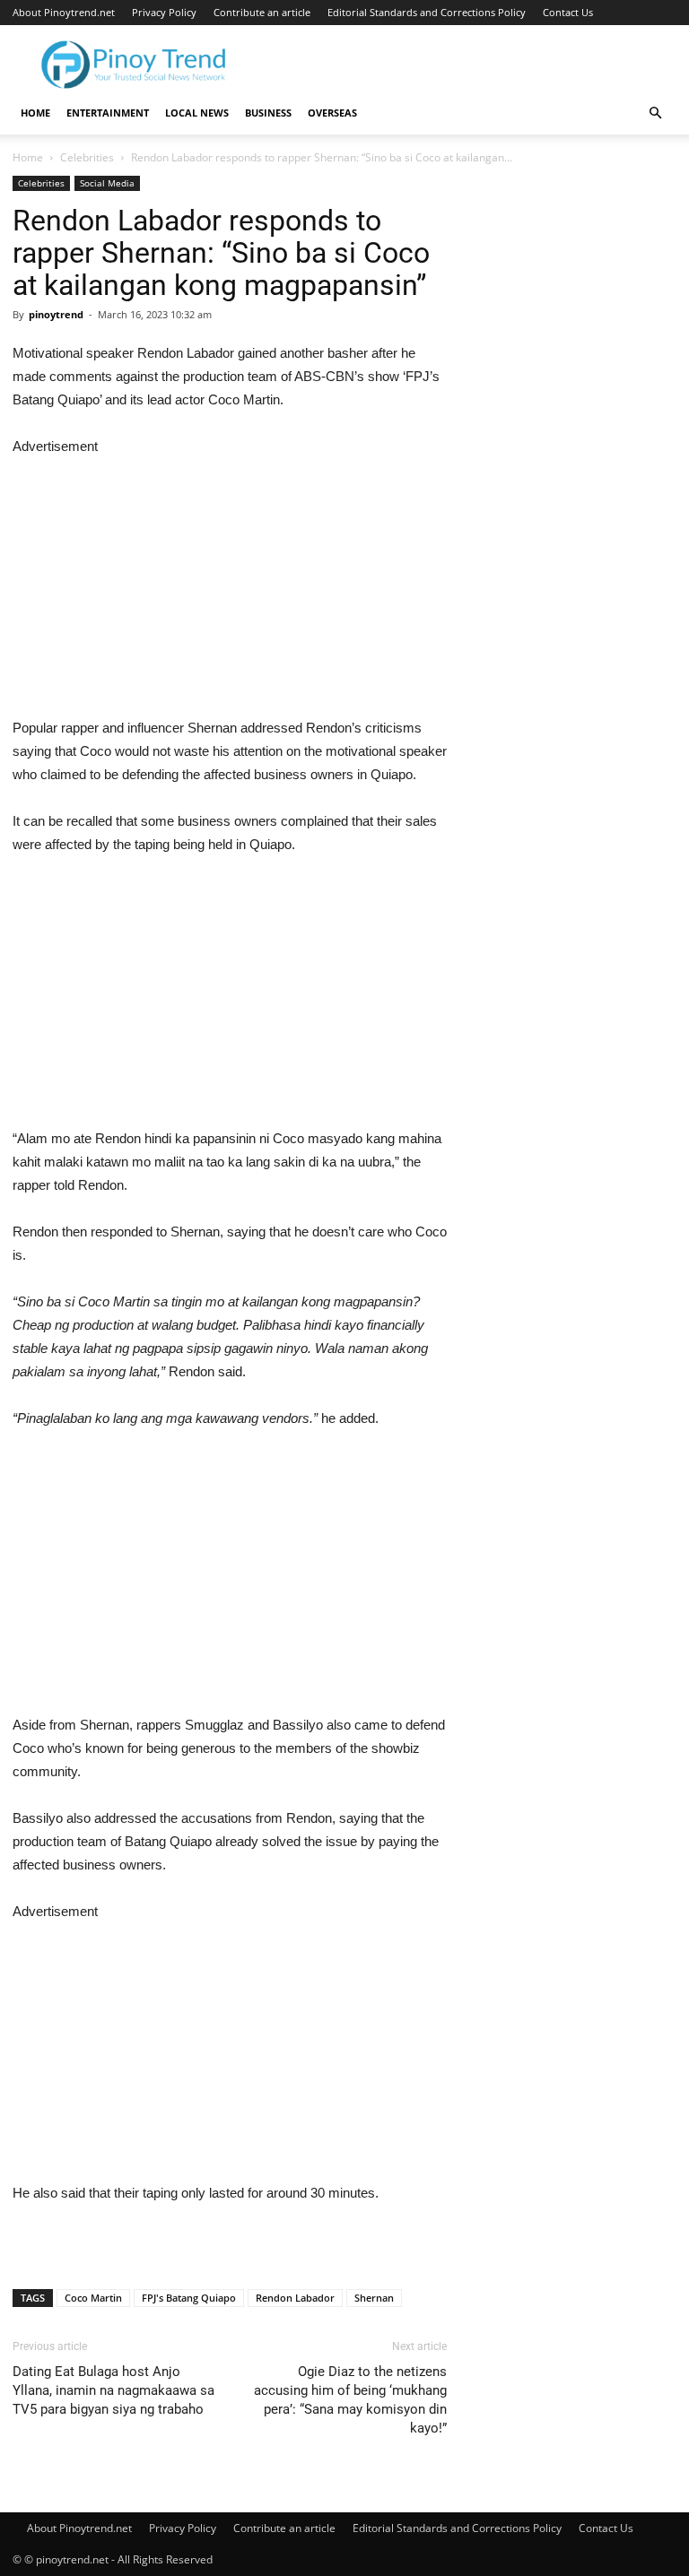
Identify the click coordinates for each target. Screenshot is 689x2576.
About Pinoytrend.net (64, 12)
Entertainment (108, 113)
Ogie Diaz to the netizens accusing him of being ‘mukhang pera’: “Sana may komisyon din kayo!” (350, 2400)
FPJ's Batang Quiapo (189, 2298)
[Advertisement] (230, 584)
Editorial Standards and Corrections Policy (427, 12)
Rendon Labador (295, 2298)
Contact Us (568, 12)
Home (35, 113)
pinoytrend (56, 314)
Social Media (107, 183)
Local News (197, 113)
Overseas (332, 113)
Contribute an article (262, 12)
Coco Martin (93, 2298)
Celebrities (87, 157)
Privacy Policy (164, 12)
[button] (655, 113)
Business (268, 113)
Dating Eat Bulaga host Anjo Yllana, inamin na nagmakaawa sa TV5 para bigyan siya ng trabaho (113, 2390)
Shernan (374, 2298)
